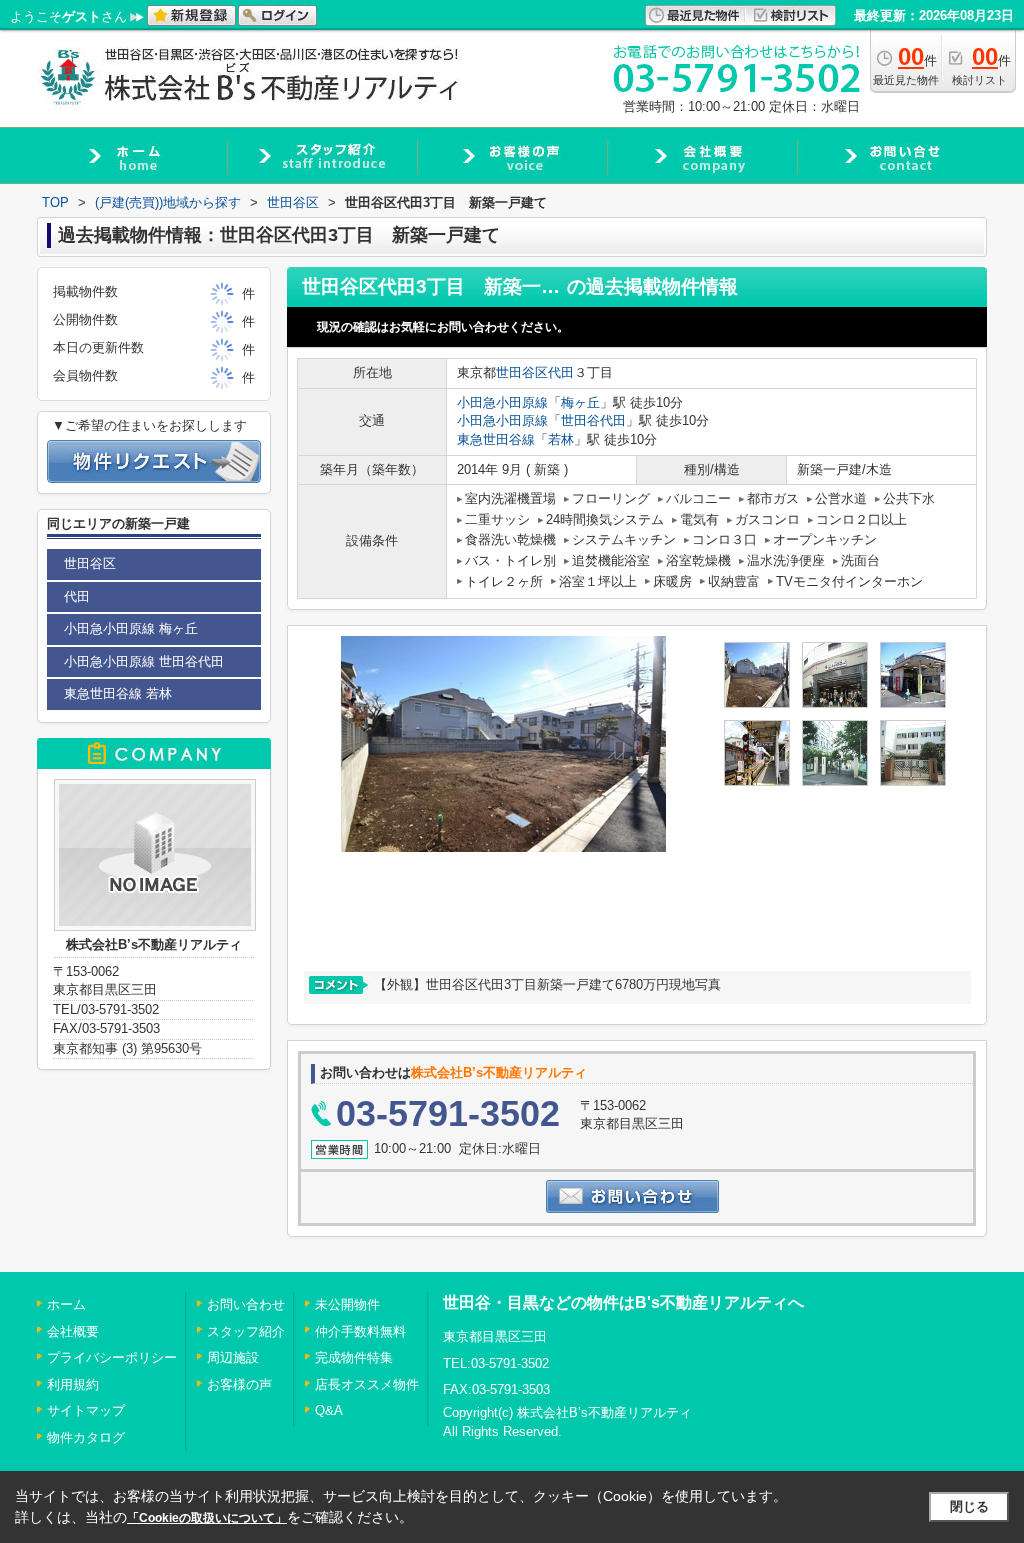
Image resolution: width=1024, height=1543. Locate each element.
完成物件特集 (354, 1357)
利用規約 (73, 1384)
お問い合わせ (246, 1304)
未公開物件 (347, 1304)
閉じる (969, 1506)
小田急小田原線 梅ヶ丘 (131, 628)
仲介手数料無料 (360, 1331)
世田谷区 (522, 372)
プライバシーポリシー (112, 1357)
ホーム (66, 1304)
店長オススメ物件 (367, 1384)
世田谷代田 (593, 420)
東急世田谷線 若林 (118, 693)
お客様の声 (239, 1384)
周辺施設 (233, 1357)
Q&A (329, 1410)
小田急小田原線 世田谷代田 (144, 661)
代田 (561, 372)
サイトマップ (86, 1410)
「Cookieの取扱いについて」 (207, 1518)
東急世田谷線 (496, 439)
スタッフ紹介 (246, 1331)
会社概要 (73, 1331)
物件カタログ (86, 1437)
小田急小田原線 (502, 402)
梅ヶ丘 (580, 402)
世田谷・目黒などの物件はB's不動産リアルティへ (623, 1302)
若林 (561, 439)
